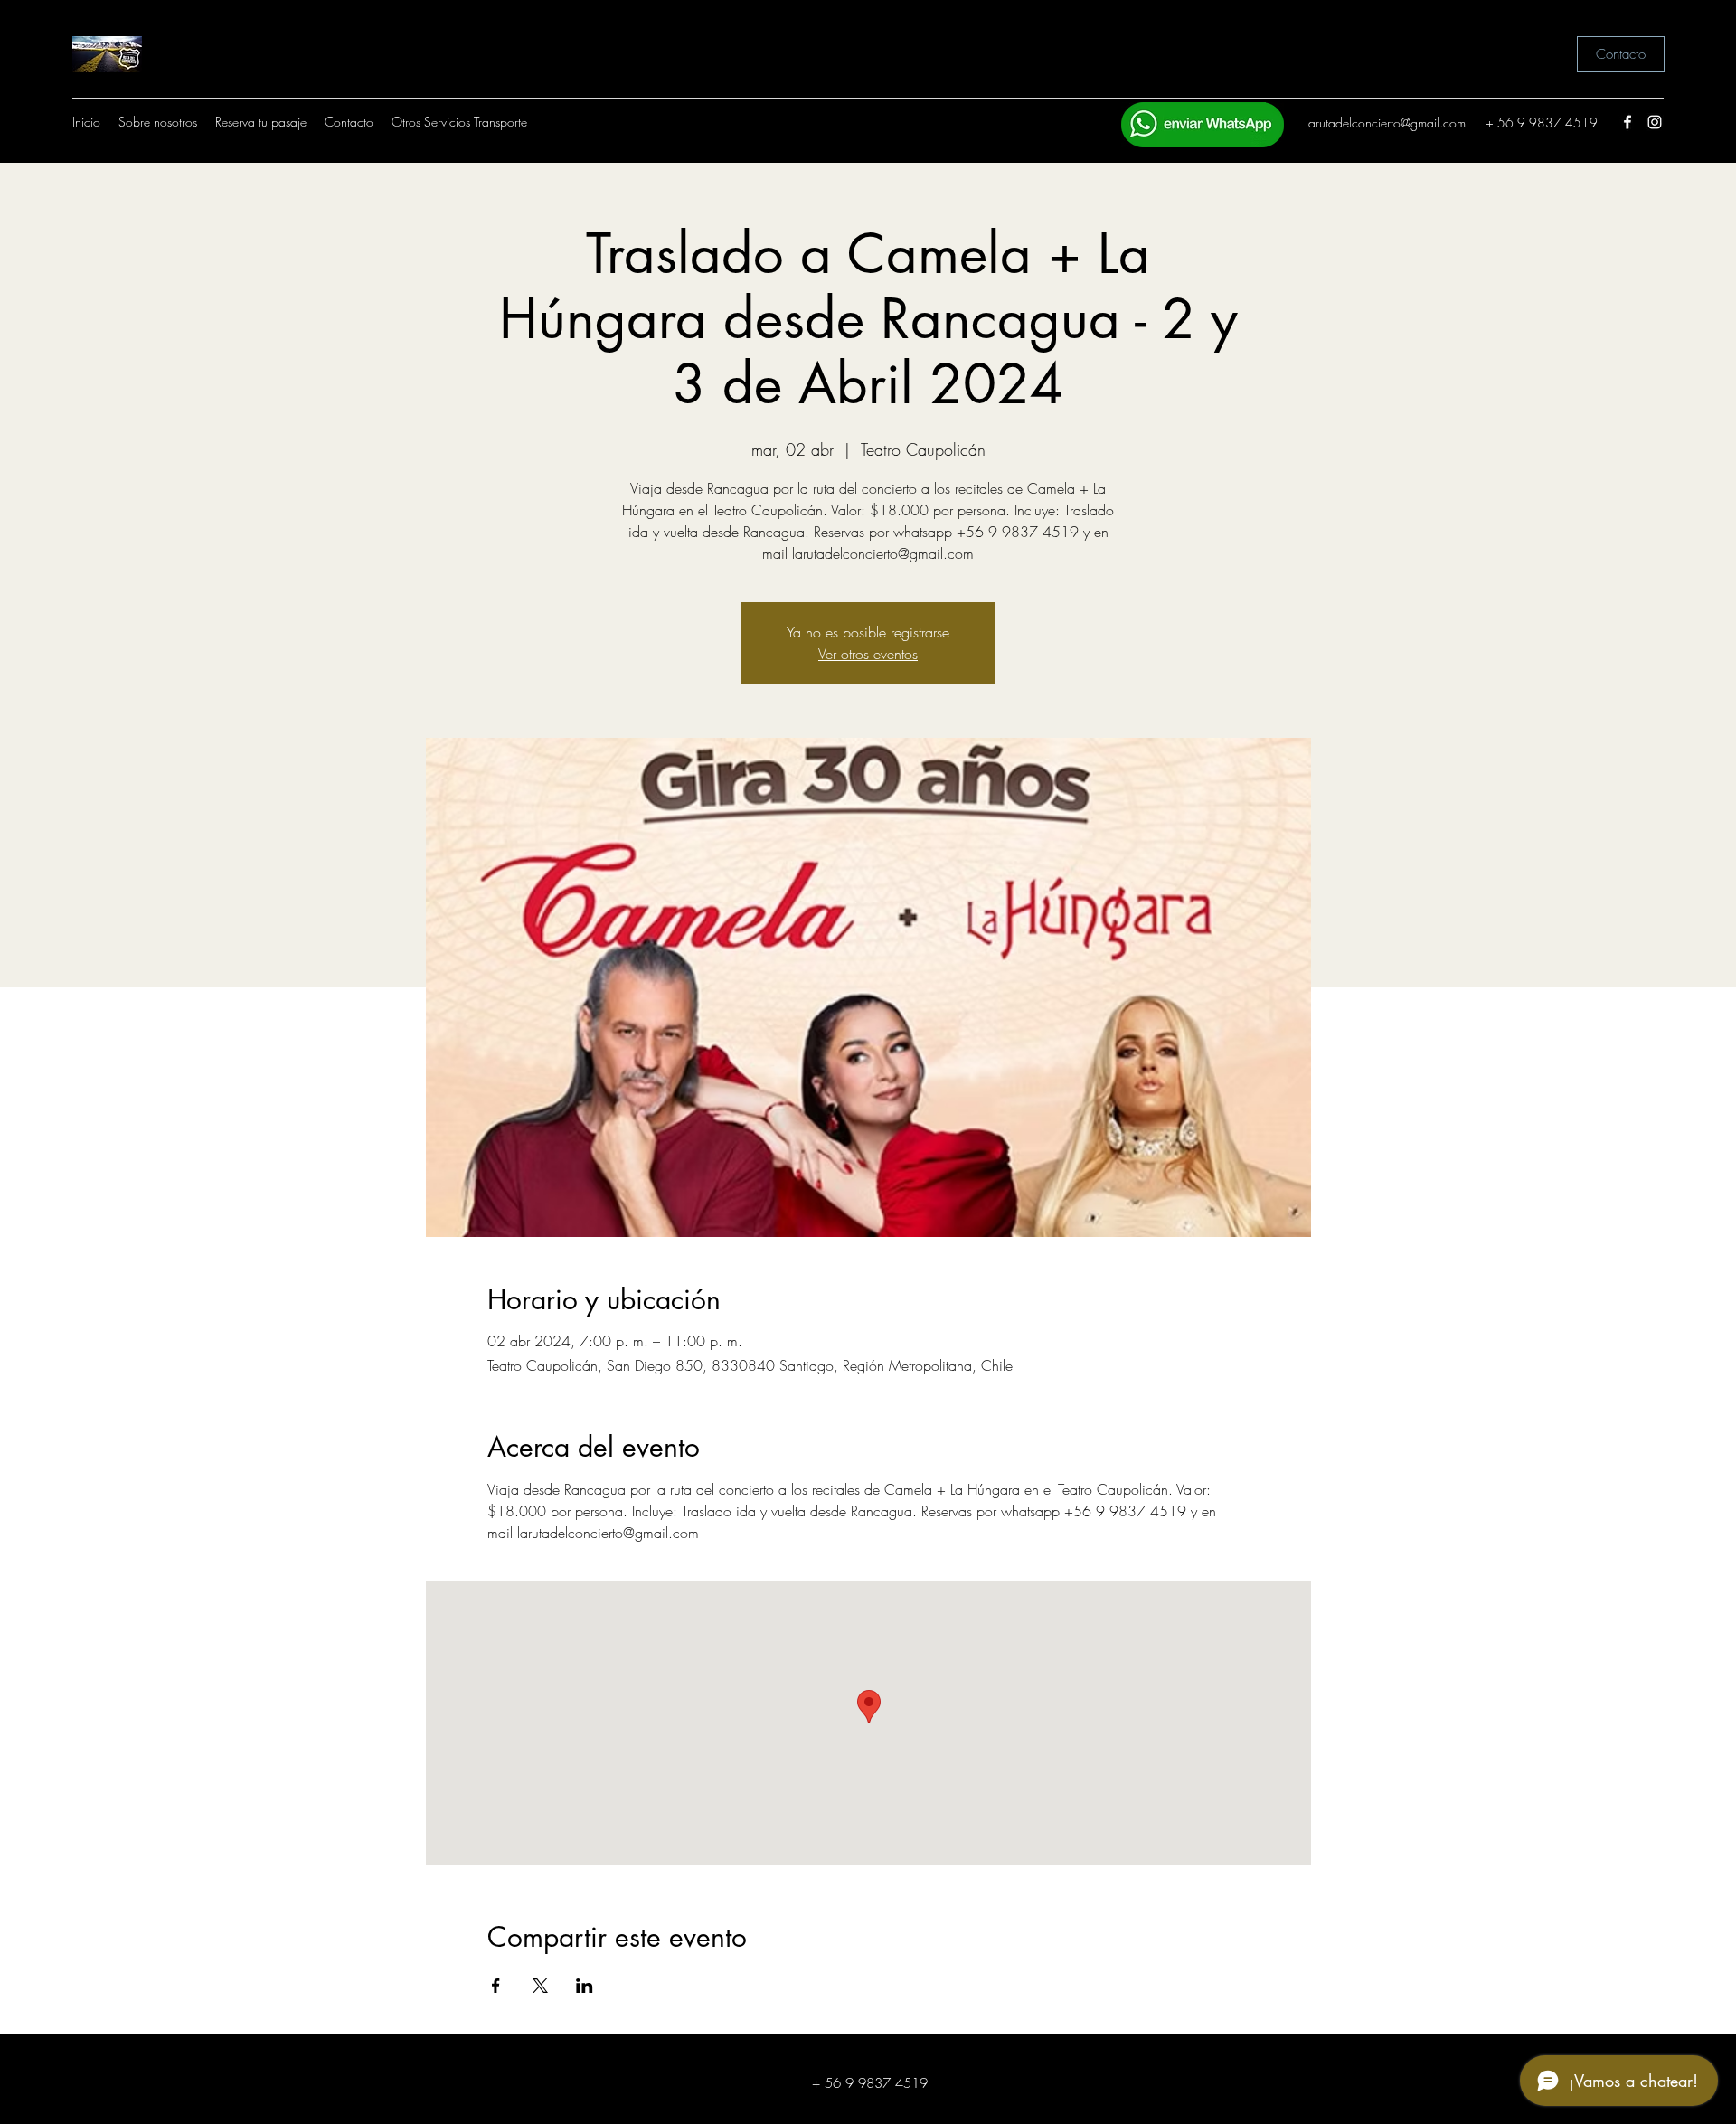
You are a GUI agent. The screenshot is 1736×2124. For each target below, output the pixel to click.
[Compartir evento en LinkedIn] (585, 1986)
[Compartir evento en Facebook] (496, 1986)
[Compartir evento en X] (540, 1986)
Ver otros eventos (868, 654)
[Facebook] (1627, 122)
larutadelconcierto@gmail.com (1386, 123)
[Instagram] (1655, 122)
